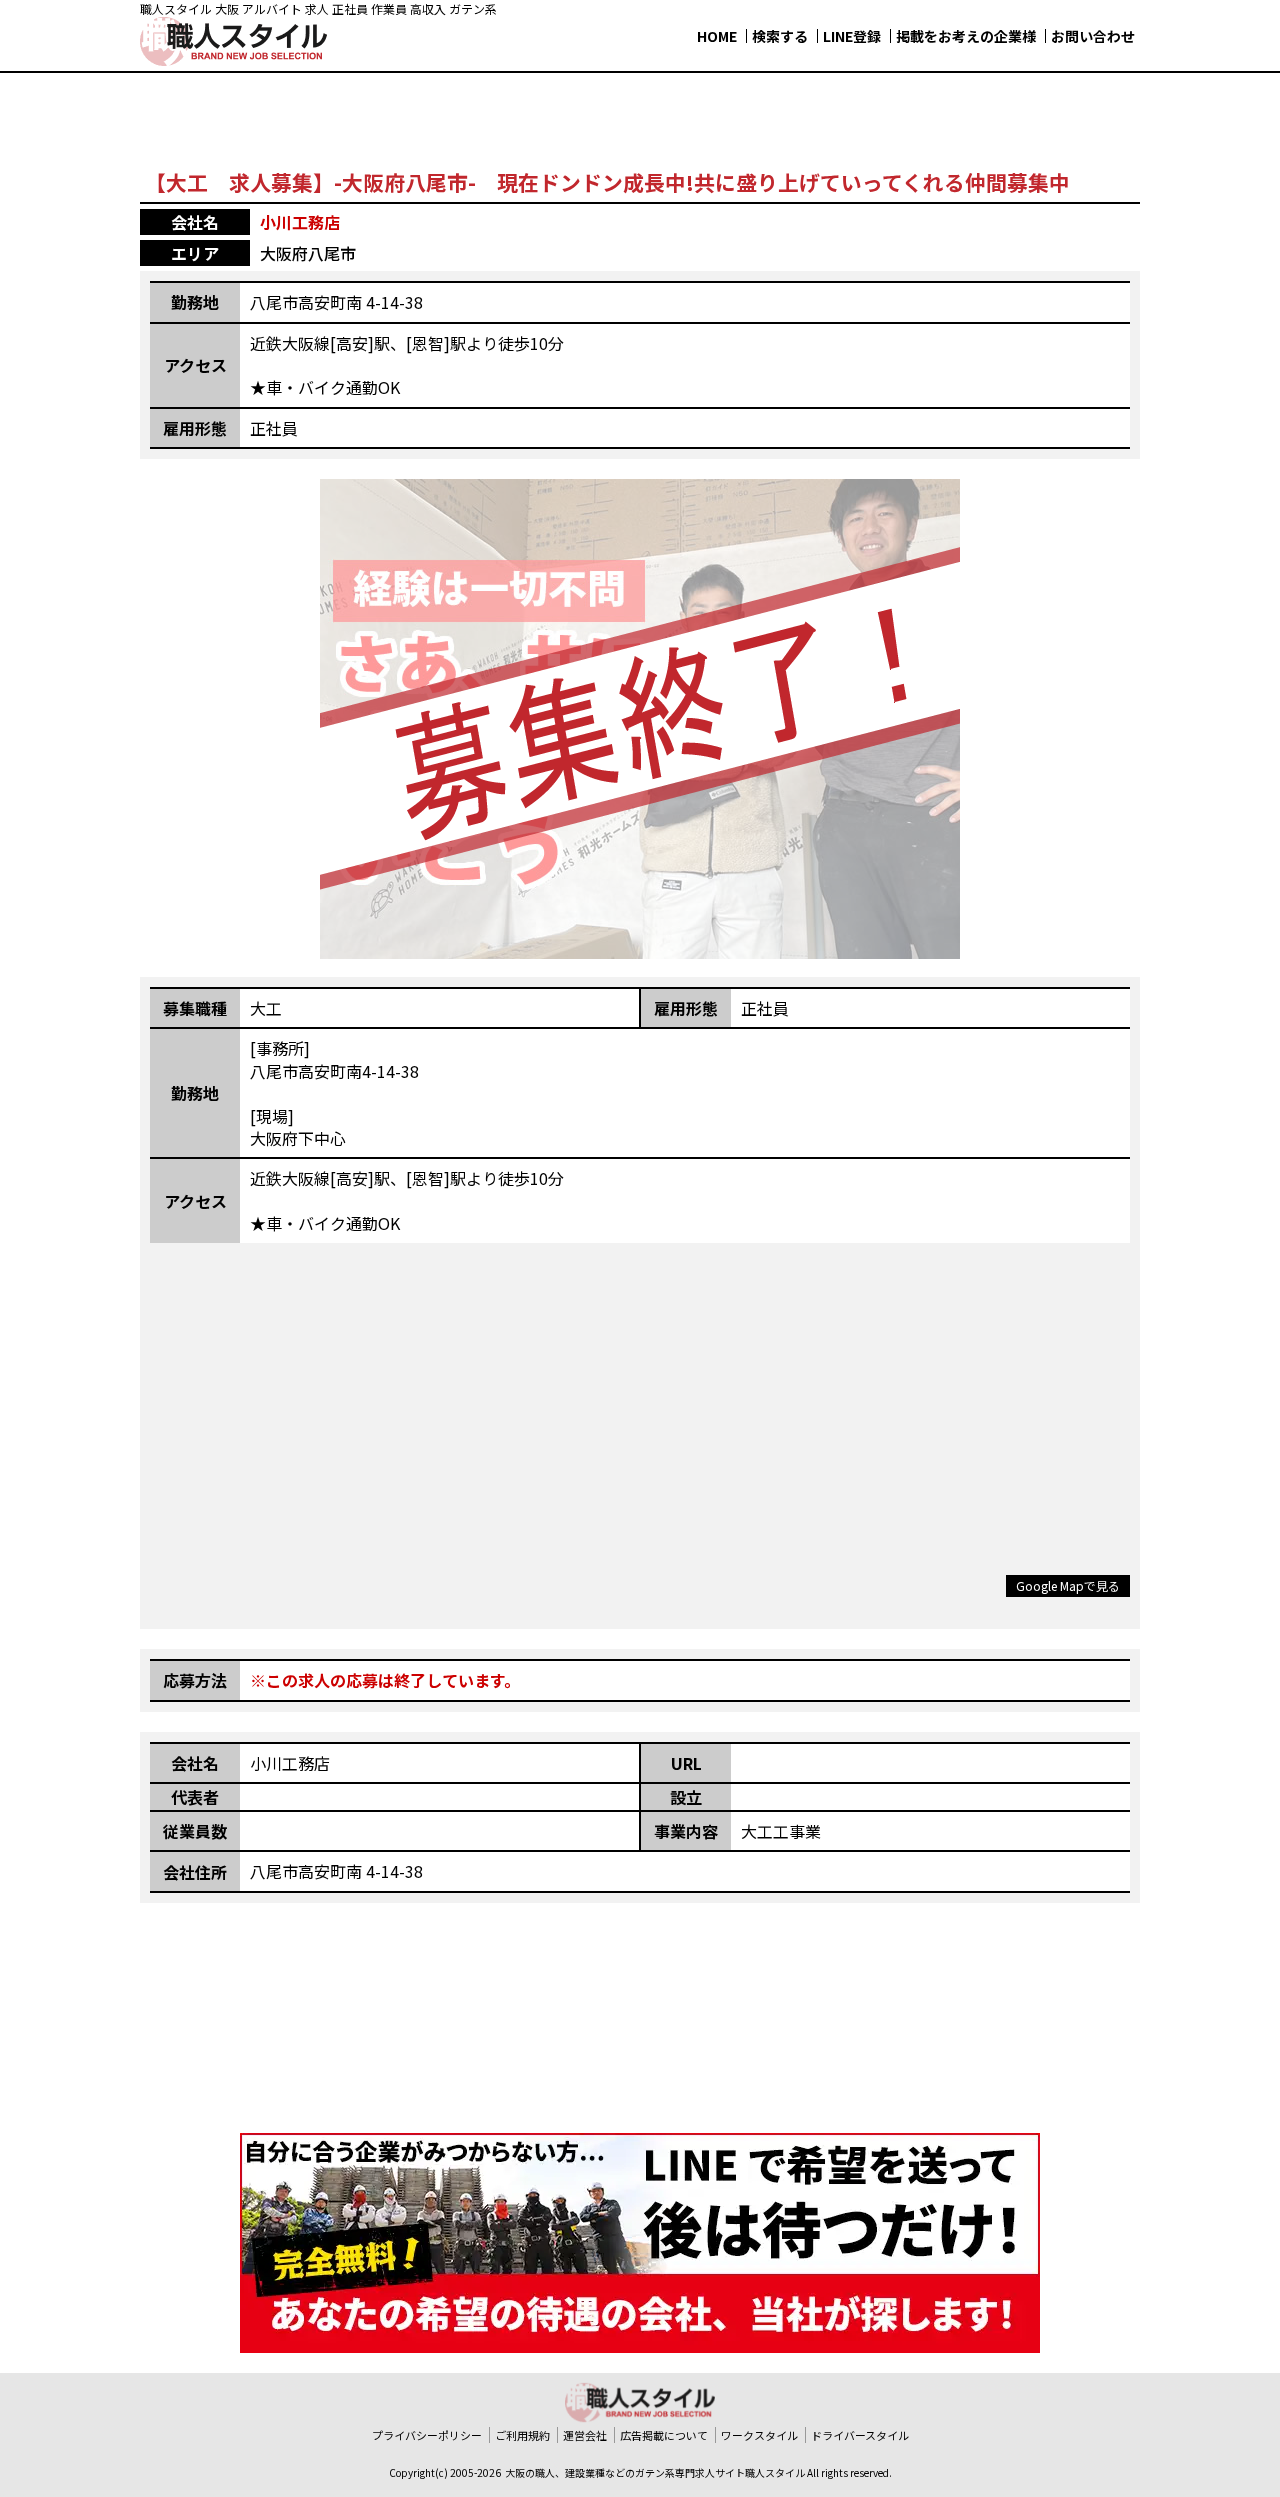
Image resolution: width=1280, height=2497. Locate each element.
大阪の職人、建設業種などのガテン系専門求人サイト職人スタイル (655, 2472)
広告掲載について (664, 2435)
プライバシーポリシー (427, 2435)
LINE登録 (852, 36)
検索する (780, 36)
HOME (717, 36)
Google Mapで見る (1068, 1585)
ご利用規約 (522, 2435)
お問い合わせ (1093, 36)
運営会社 (585, 2435)
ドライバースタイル (860, 2435)
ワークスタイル (759, 2435)
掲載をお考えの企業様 (966, 36)
